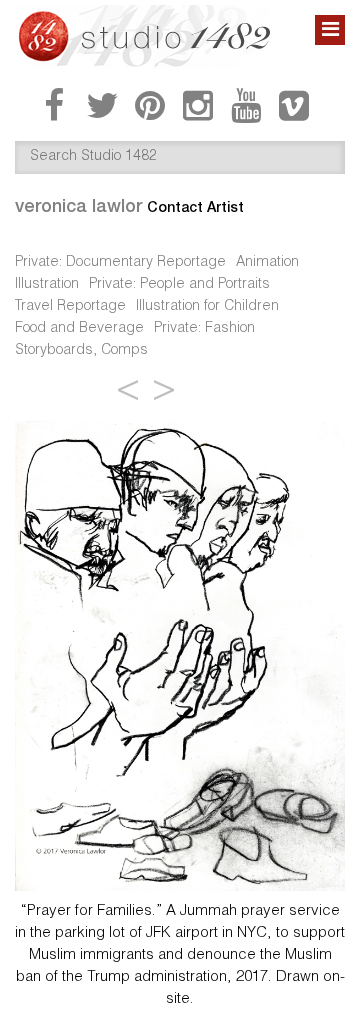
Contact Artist (195, 207)
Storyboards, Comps (81, 351)
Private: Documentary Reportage (120, 263)
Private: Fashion (204, 329)
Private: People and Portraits (179, 285)
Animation (267, 263)
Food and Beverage (79, 329)
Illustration (47, 285)
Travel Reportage (70, 307)
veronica (78, 205)
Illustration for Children (207, 307)
